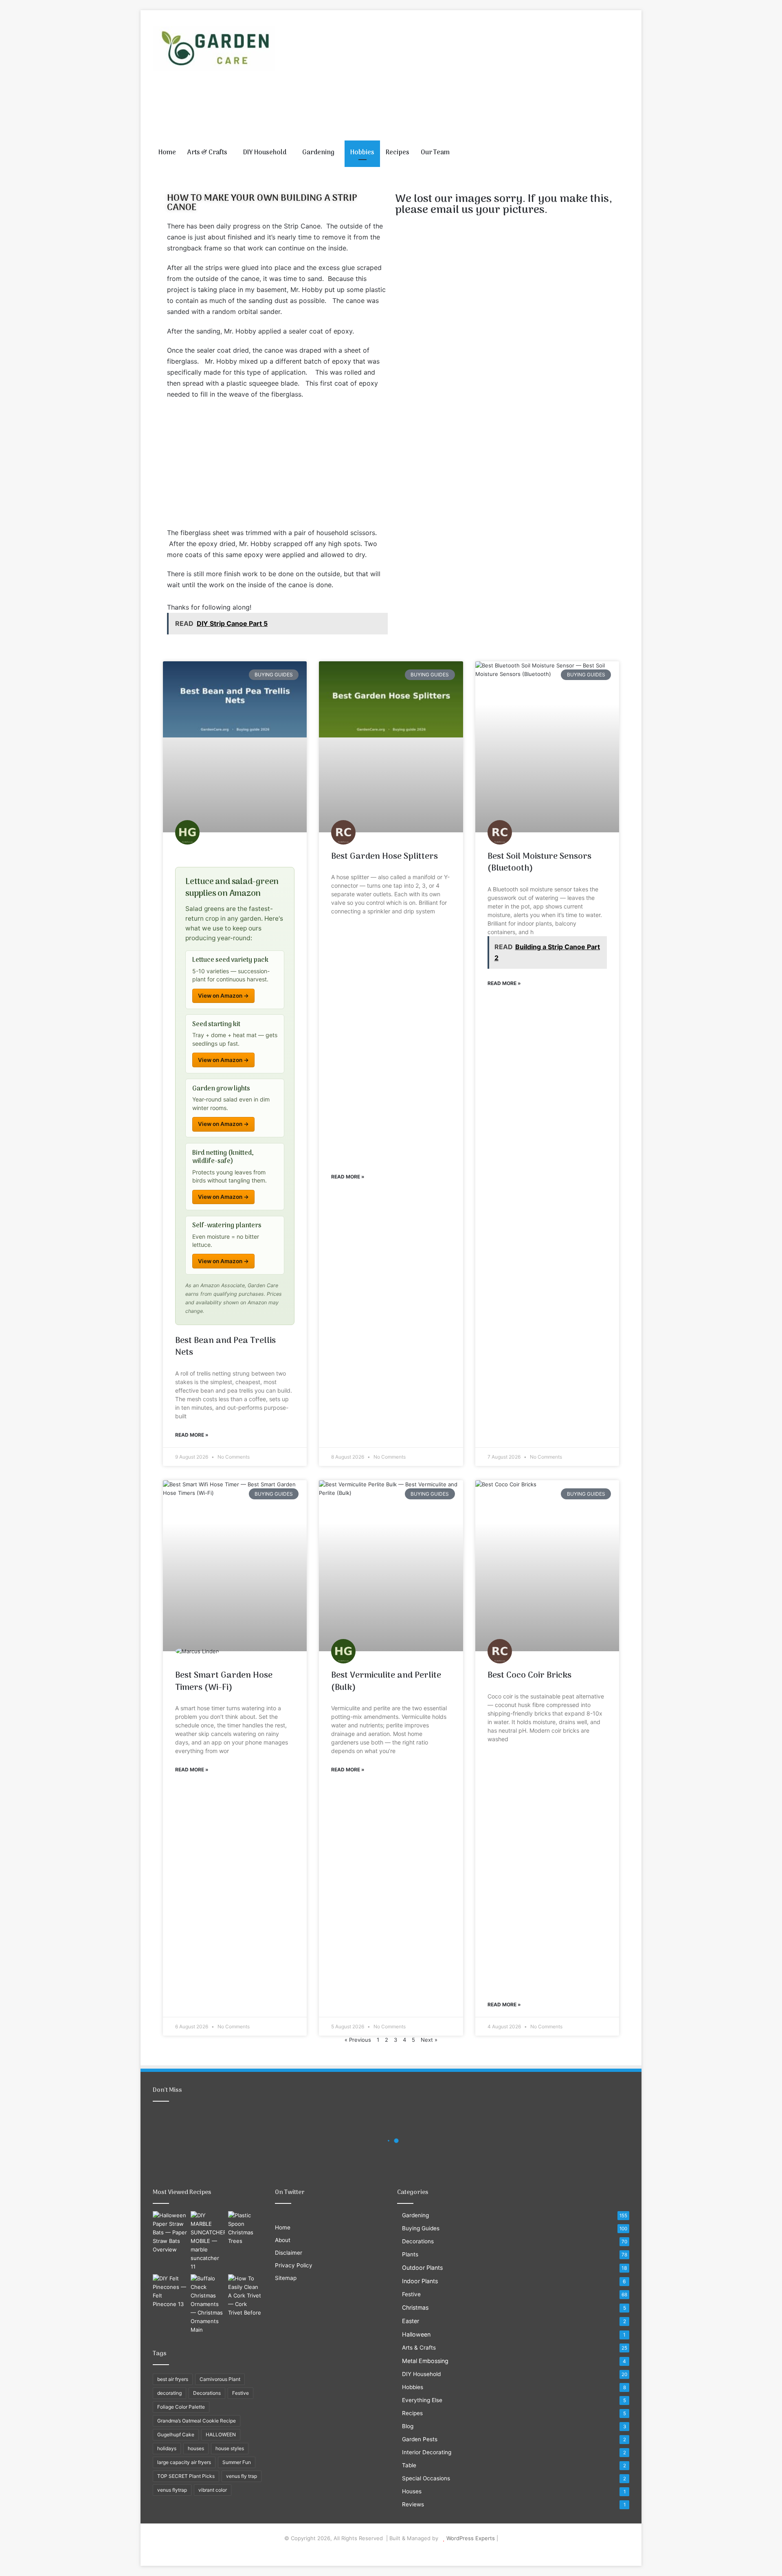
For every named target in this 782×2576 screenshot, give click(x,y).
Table (409, 2465)
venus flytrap (172, 2490)
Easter (411, 2321)
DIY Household (265, 153)
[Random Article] (611, 153)
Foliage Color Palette (181, 2407)
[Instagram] (406, 2551)
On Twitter (290, 2192)
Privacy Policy (294, 2265)
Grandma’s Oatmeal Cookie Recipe (197, 2421)
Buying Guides (421, 2228)
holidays (167, 2448)
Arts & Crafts (207, 153)
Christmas (415, 2307)
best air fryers (173, 2379)
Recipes (398, 153)
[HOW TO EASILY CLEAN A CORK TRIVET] (245, 2296)
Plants (410, 2254)
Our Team (435, 153)
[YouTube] (396, 2551)
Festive (241, 2393)
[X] (386, 2551)
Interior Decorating (427, 2452)
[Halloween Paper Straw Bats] (170, 2233)
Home (167, 153)
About (283, 2240)
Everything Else (422, 2400)
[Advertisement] (472, 75)
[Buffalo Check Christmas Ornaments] (208, 2304)
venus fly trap (242, 2476)
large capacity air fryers (184, 2462)
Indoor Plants (420, 2281)
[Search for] (623, 153)
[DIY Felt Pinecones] (170, 2291)
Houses (412, 2491)
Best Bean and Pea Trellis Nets (225, 1347)
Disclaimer (289, 2253)
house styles (230, 2448)
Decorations (207, 2393)
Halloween (416, 2334)
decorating (169, 2393)
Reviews (413, 2504)
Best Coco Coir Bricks (529, 1675)
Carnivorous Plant (220, 2379)
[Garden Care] (214, 49)
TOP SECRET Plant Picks (186, 2476)
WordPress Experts (471, 2538)
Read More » (192, 1435)
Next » (429, 2040)
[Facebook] (376, 2551)
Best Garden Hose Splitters (384, 857)
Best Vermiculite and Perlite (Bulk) (386, 1681)
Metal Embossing (425, 2361)
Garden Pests (420, 2439)
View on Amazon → (223, 996)
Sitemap (286, 2278)
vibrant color (213, 2490)
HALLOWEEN (221, 2434)
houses (196, 2448)
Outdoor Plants (422, 2268)
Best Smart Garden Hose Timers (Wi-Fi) (224, 1681)
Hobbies (362, 153)
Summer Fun (237, 2462)
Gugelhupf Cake (176, 2434)
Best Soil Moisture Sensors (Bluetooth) (539, 862)
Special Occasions (426, 2478)
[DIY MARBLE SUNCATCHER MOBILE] (208, 2241)
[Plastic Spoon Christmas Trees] (245, 2228)
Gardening (318, 153)
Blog (408, 2426)
